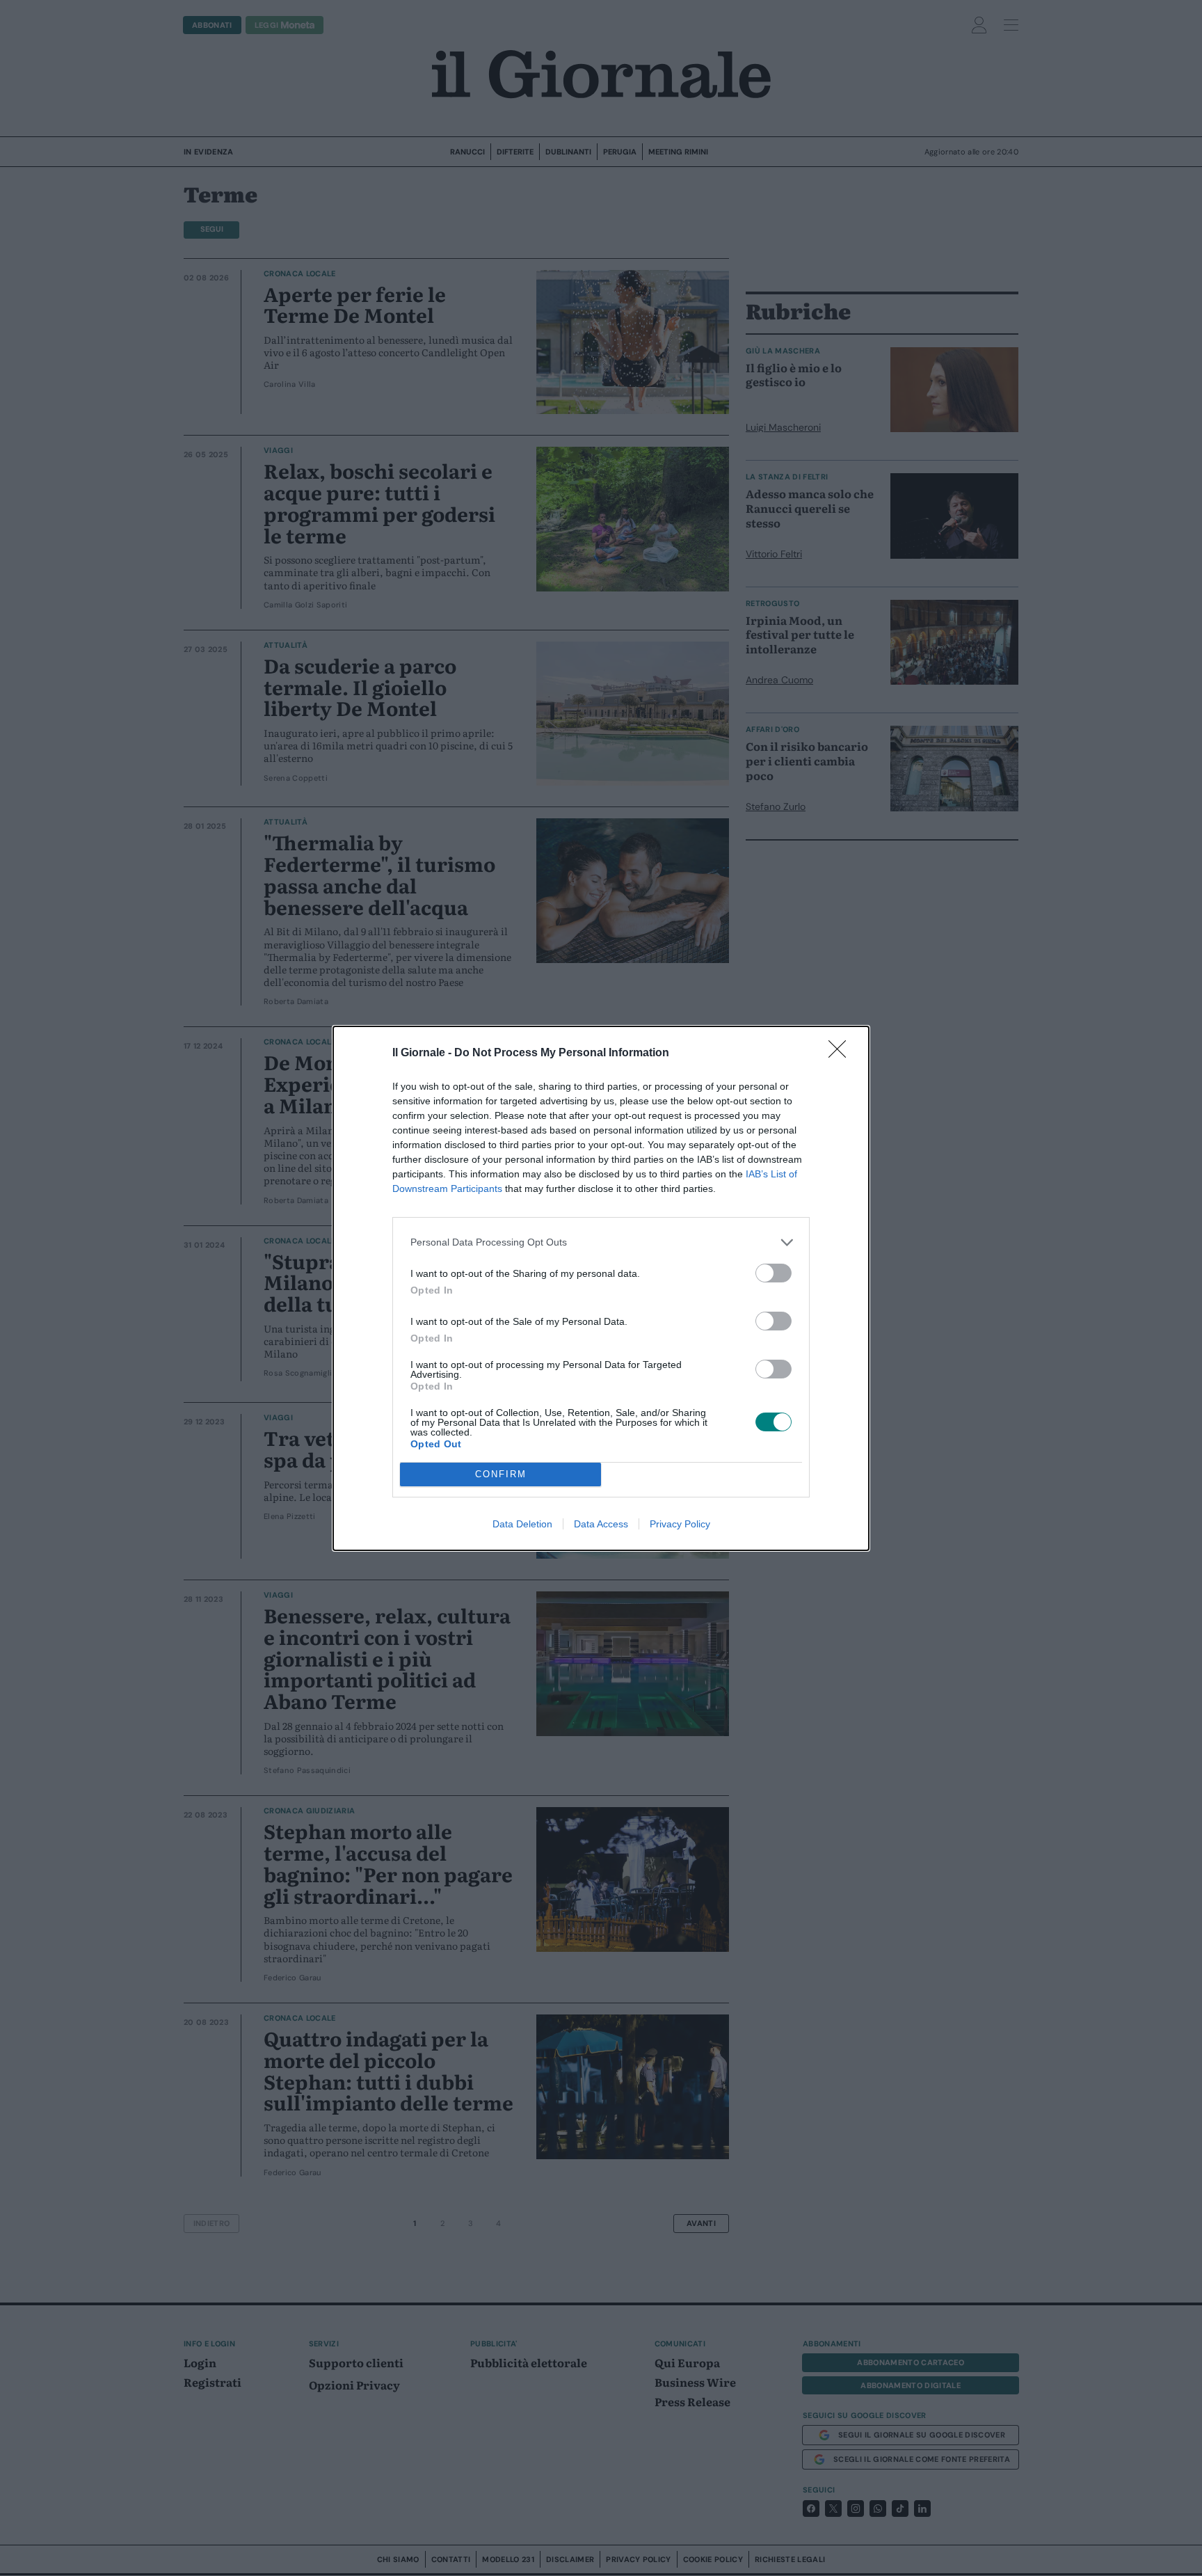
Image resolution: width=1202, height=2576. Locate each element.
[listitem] (601, 1242)
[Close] (842, 1054)
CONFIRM (501, 1474)
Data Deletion (522, 1524)
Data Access (601, 1524)
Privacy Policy (680, 1524)
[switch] (774, 1273)
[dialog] (601, 1288)
